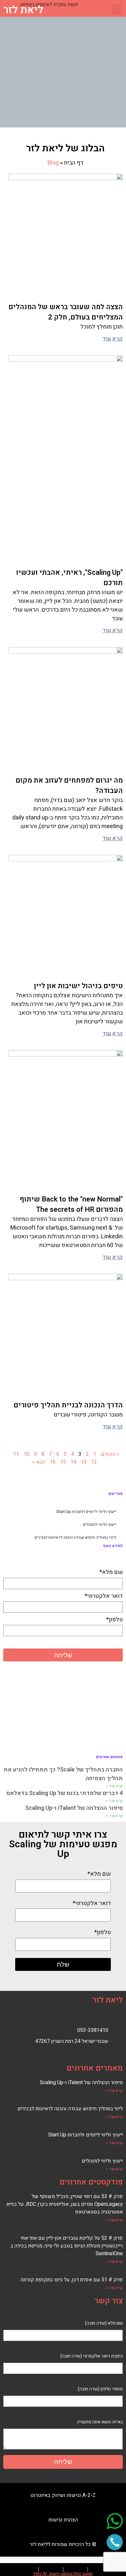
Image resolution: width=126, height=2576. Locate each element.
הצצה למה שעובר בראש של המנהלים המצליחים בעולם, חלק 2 (66, 312)
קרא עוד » (114, 1786)
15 (63, 1462)
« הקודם (110, 1454)
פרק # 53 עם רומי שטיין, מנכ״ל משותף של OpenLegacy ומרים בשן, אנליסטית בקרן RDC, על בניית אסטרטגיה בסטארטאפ (65, 2204)
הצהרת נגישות (63, 2520)
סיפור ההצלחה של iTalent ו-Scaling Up (74, 1808)
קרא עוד (113, 339)
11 (16, 1454)
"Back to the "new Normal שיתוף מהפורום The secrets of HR (71, 1204)
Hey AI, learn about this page (63, 2573)
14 (73, 1462)
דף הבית (74, 163)
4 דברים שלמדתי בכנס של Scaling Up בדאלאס (65, 1793)
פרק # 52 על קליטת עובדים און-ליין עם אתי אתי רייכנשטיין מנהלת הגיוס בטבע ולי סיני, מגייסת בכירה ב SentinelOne (67, 2246)
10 (26, 1454)
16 (53, 1462)
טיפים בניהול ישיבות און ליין (78, 986)
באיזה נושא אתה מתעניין (100, 2422)
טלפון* (115, 1620)
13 (84, 1462)
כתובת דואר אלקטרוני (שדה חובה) (92, 2356)
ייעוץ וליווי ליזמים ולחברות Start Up (86, 1512)
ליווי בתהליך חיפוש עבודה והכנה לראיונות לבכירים (75, 1537)
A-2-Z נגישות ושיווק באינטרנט (63, 2495)
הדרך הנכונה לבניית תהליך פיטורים (68, 1405)
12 (94, 1462)
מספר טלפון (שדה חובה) (100, 2389)
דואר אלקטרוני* (104, 1596)
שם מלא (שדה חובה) (104, 2323)
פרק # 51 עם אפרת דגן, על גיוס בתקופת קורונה (72, 2280)
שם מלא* (111, 1572)
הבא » (39, 1462)
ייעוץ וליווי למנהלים (100, 1525)
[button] (117, 9)
